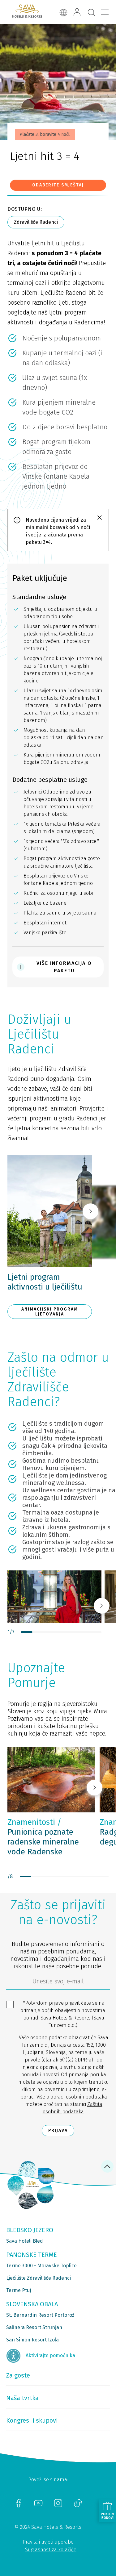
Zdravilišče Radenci (36, 222)
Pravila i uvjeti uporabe (48, 2542)
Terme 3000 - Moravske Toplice (41, 2266)
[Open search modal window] (91, 13)
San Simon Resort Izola (32, 2340)
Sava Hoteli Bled (25, 2241)
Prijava (58, 2130)
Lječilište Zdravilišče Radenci (39, 2278)
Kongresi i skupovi (32, 2420)
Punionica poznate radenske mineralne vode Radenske (43, 1837)
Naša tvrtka (22, 2398)
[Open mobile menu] (105, 12)
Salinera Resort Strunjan (34, 2327)
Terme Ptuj (19, 2290)
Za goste (18, 2375)
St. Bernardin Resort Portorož (40, 2315)
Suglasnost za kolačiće (51, 2550)
